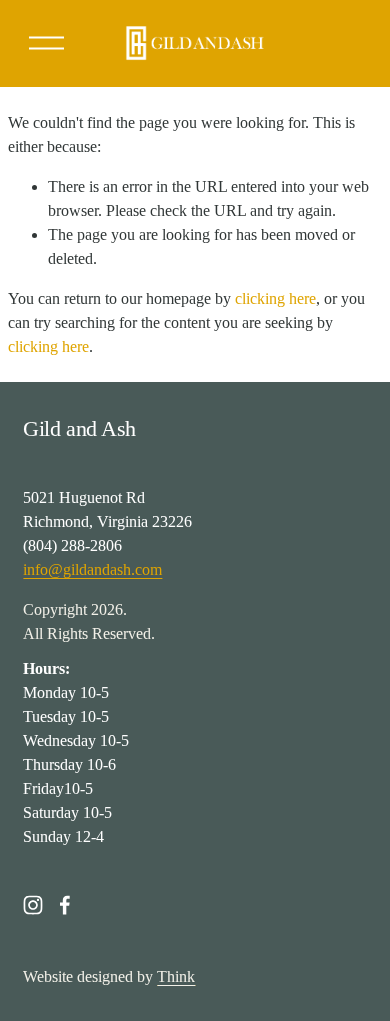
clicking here (275, 298)
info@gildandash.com (92, 569)
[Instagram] (33, 905)
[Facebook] (65, 905)
